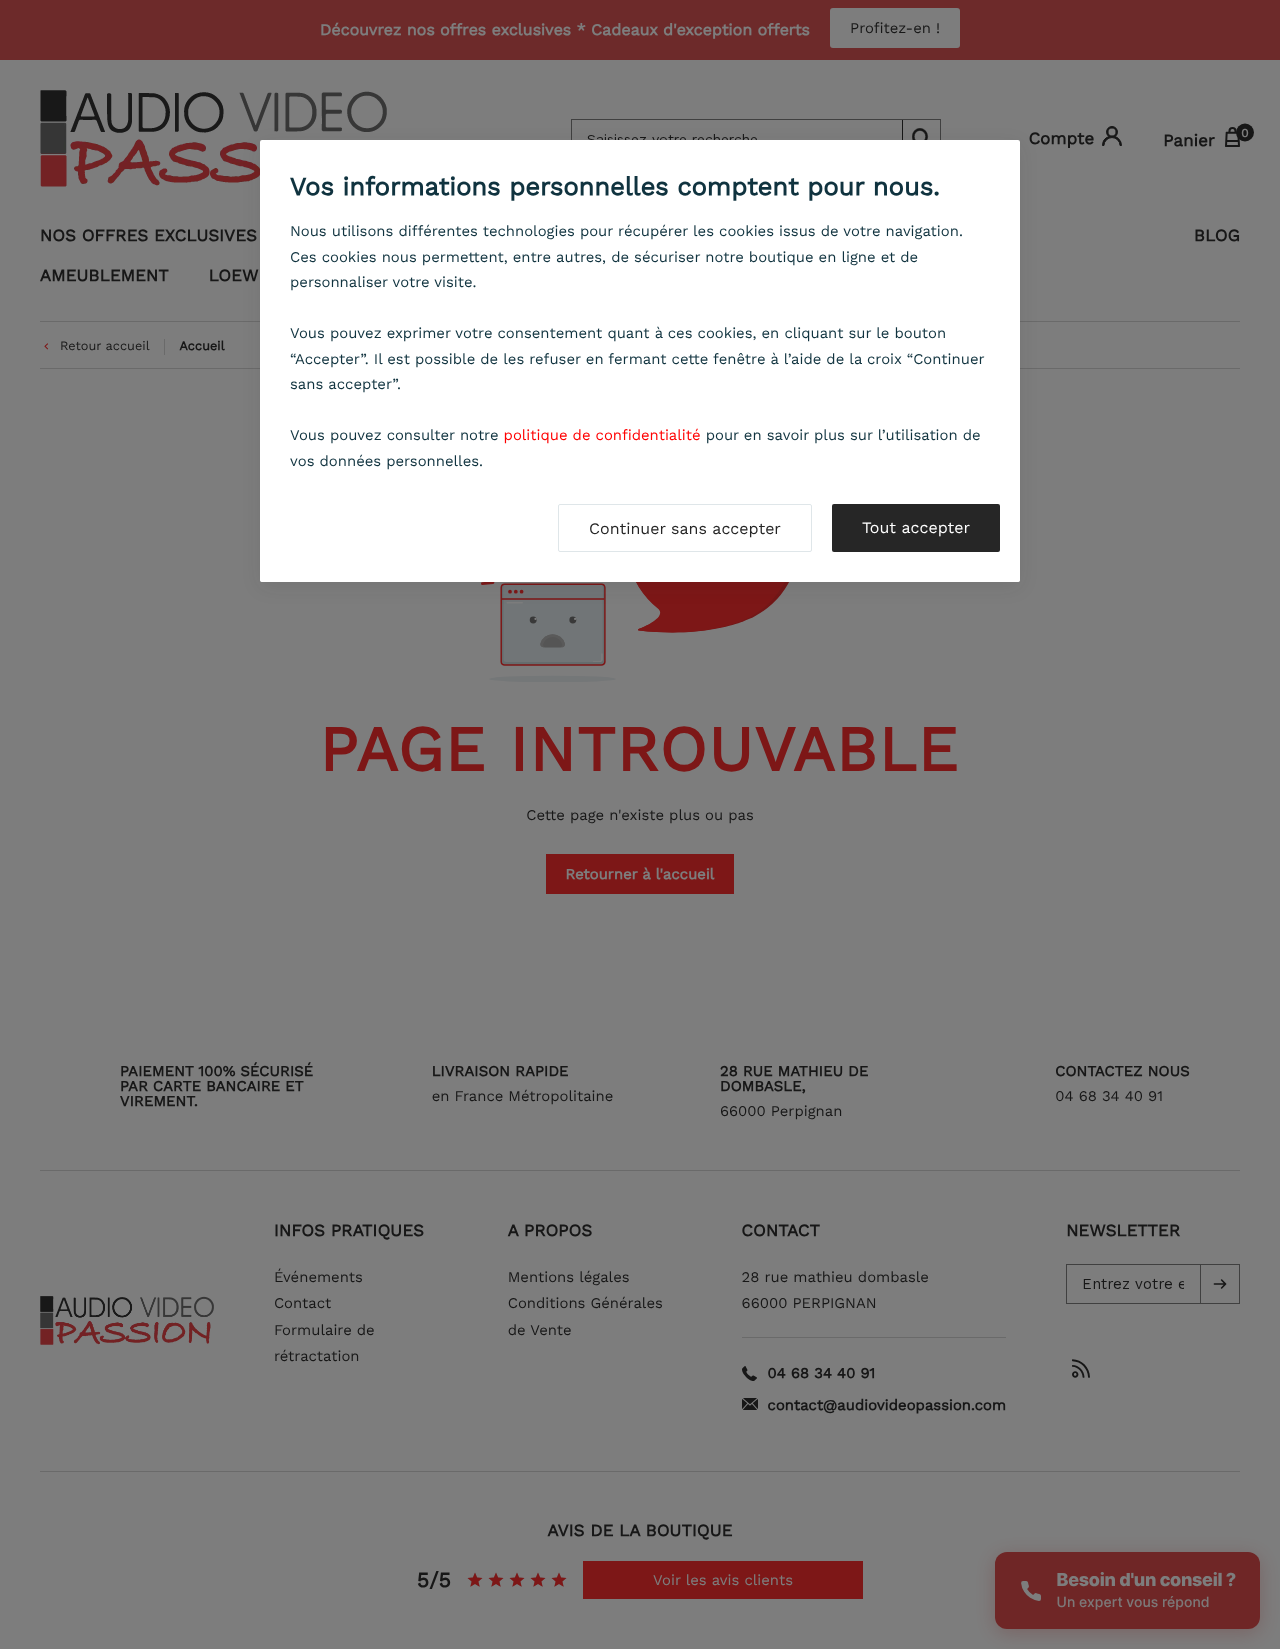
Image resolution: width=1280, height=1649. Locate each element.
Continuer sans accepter (685, 528)
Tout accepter (916, 527)
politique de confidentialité (602, 435)
